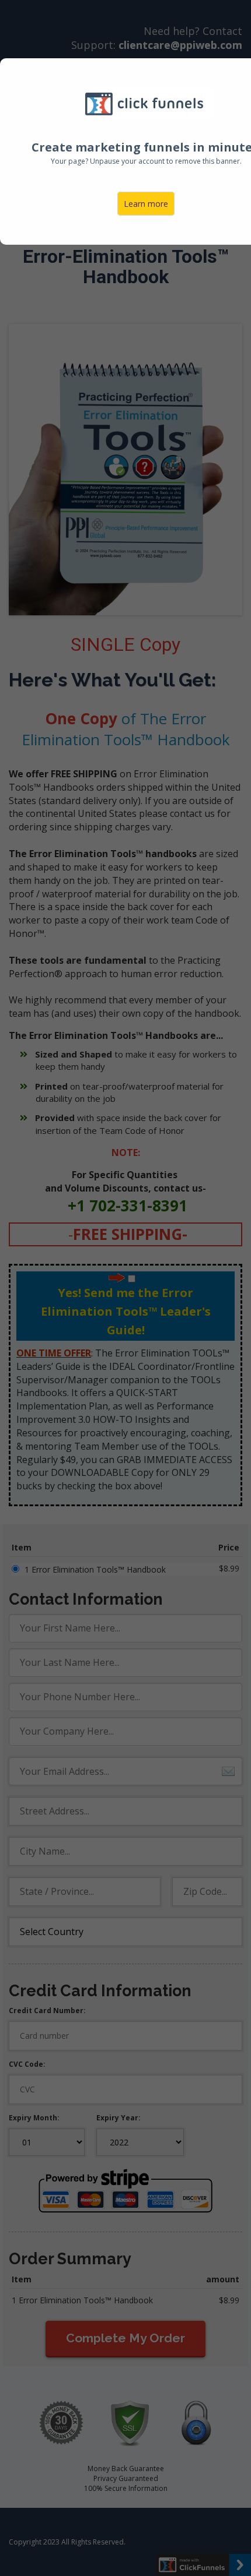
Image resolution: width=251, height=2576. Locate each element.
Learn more (146, 204)
